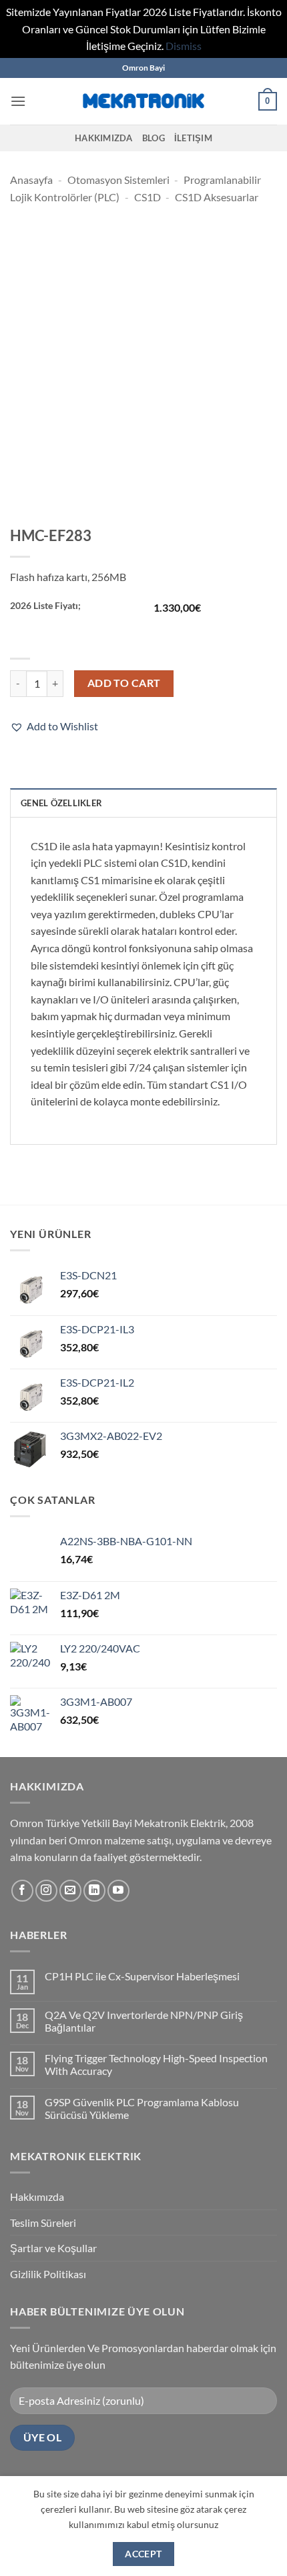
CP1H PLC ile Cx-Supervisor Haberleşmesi (142, 1976)
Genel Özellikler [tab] (61, 803)
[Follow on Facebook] (22, 1891)
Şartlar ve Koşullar (53, 2248)
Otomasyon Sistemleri (118, 180)
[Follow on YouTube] (118, 1891)
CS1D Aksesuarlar (217, 197)
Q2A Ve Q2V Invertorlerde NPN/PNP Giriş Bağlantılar (144, 2021)
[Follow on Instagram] (46, 1891)
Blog (154, 138)
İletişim (193, 138)
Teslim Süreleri (43, 2223)
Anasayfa (31, 180)
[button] (18, 101)
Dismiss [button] (184, 46)
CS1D (148, 197)
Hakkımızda (104, 138)
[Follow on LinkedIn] (94, 1891)
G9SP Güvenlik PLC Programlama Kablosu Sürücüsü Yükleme (142, 2108)
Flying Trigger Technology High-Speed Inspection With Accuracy (156, 2064)
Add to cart (124, 683)
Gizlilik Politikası (48, 2274)
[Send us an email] (70, 1891)
